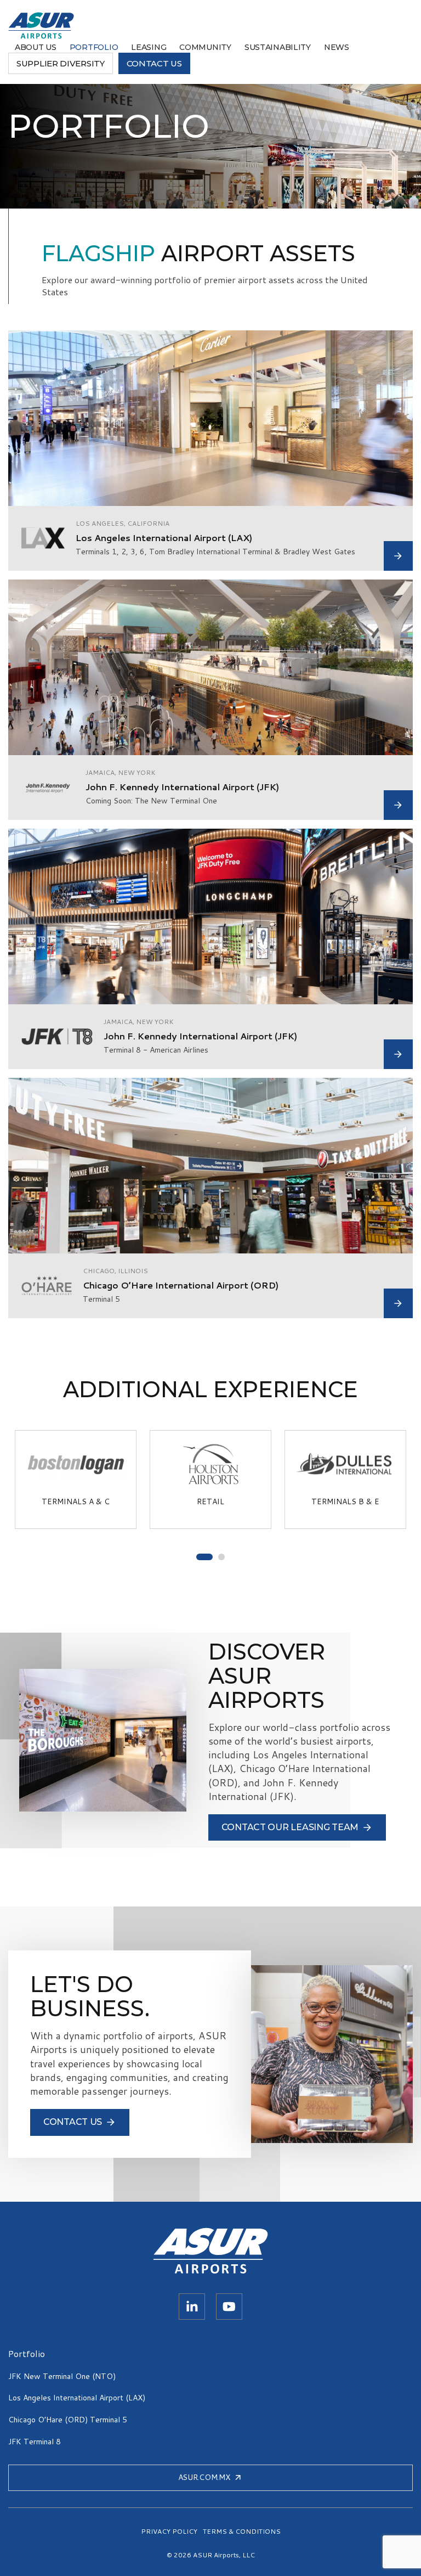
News (337, 47)
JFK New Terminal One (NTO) (62, 2376)
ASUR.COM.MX (204, 2477)
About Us (36, 47)
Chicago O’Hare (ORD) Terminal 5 (68, 2420)
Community (205, 47)
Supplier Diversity (61, 63)
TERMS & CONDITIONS (242, 2532)
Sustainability (278, 47)
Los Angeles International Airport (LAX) (77, 2398)
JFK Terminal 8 (35, 2442)
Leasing (149, 47)
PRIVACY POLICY (169, 2532)
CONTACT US (154, 63)
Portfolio (94, 47)
